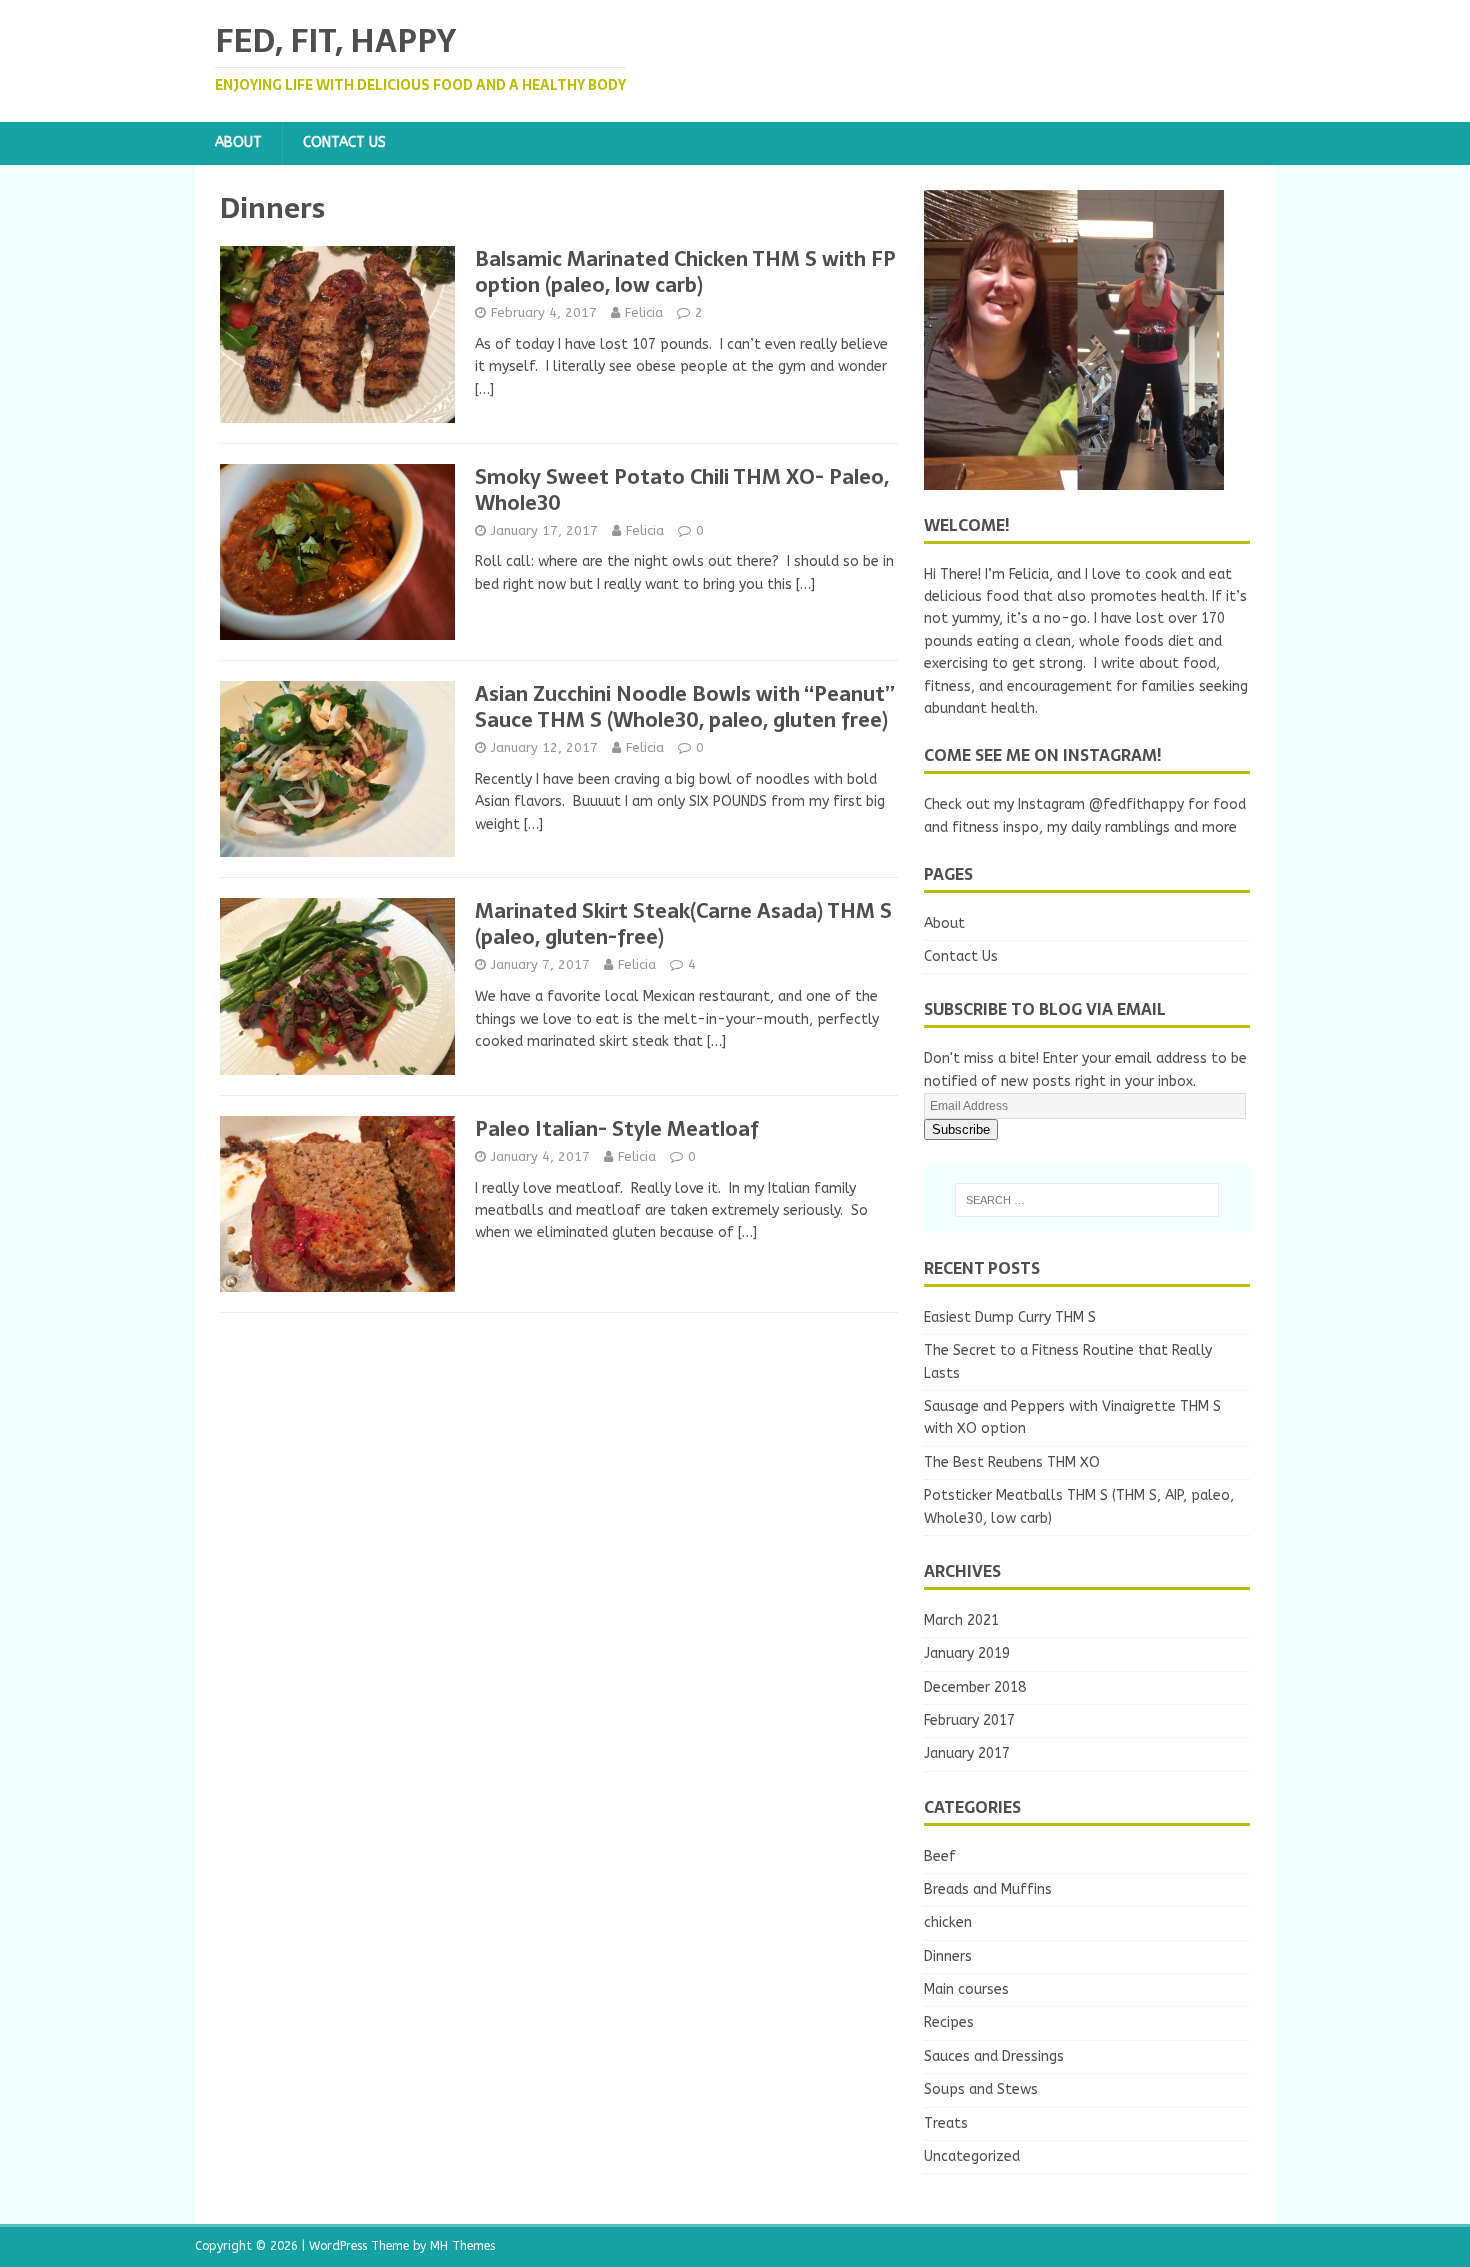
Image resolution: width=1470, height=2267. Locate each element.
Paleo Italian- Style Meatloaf (617, 1129)
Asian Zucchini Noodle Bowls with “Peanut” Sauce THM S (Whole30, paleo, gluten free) (685, 707)
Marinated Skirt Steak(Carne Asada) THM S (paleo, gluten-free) (683, 924)
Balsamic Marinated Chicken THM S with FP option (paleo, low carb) (685, 272)
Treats (946, 2123)
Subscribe (961, 1129)
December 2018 (975, 1687)
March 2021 (961, 1620)
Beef (940, 1856)
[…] (484, 389)
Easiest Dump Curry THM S (1010, 1317)
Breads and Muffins (988, 1889)
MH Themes (462, 2246)
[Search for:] (1087, 1200)
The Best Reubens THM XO (1012, 1462)
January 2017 (967, 1753)
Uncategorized (972, 2156)
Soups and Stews (981, 2089)
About (238, 142)
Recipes (949, 2022)
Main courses (966, 1989)
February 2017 (969, 1720)
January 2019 (967, 1653)
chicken (948, 1922)
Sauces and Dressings (994, 2056)
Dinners (948, 1956)
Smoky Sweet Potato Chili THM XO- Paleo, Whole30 (682, 490)
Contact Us (344, 142)
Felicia (644, 312)
